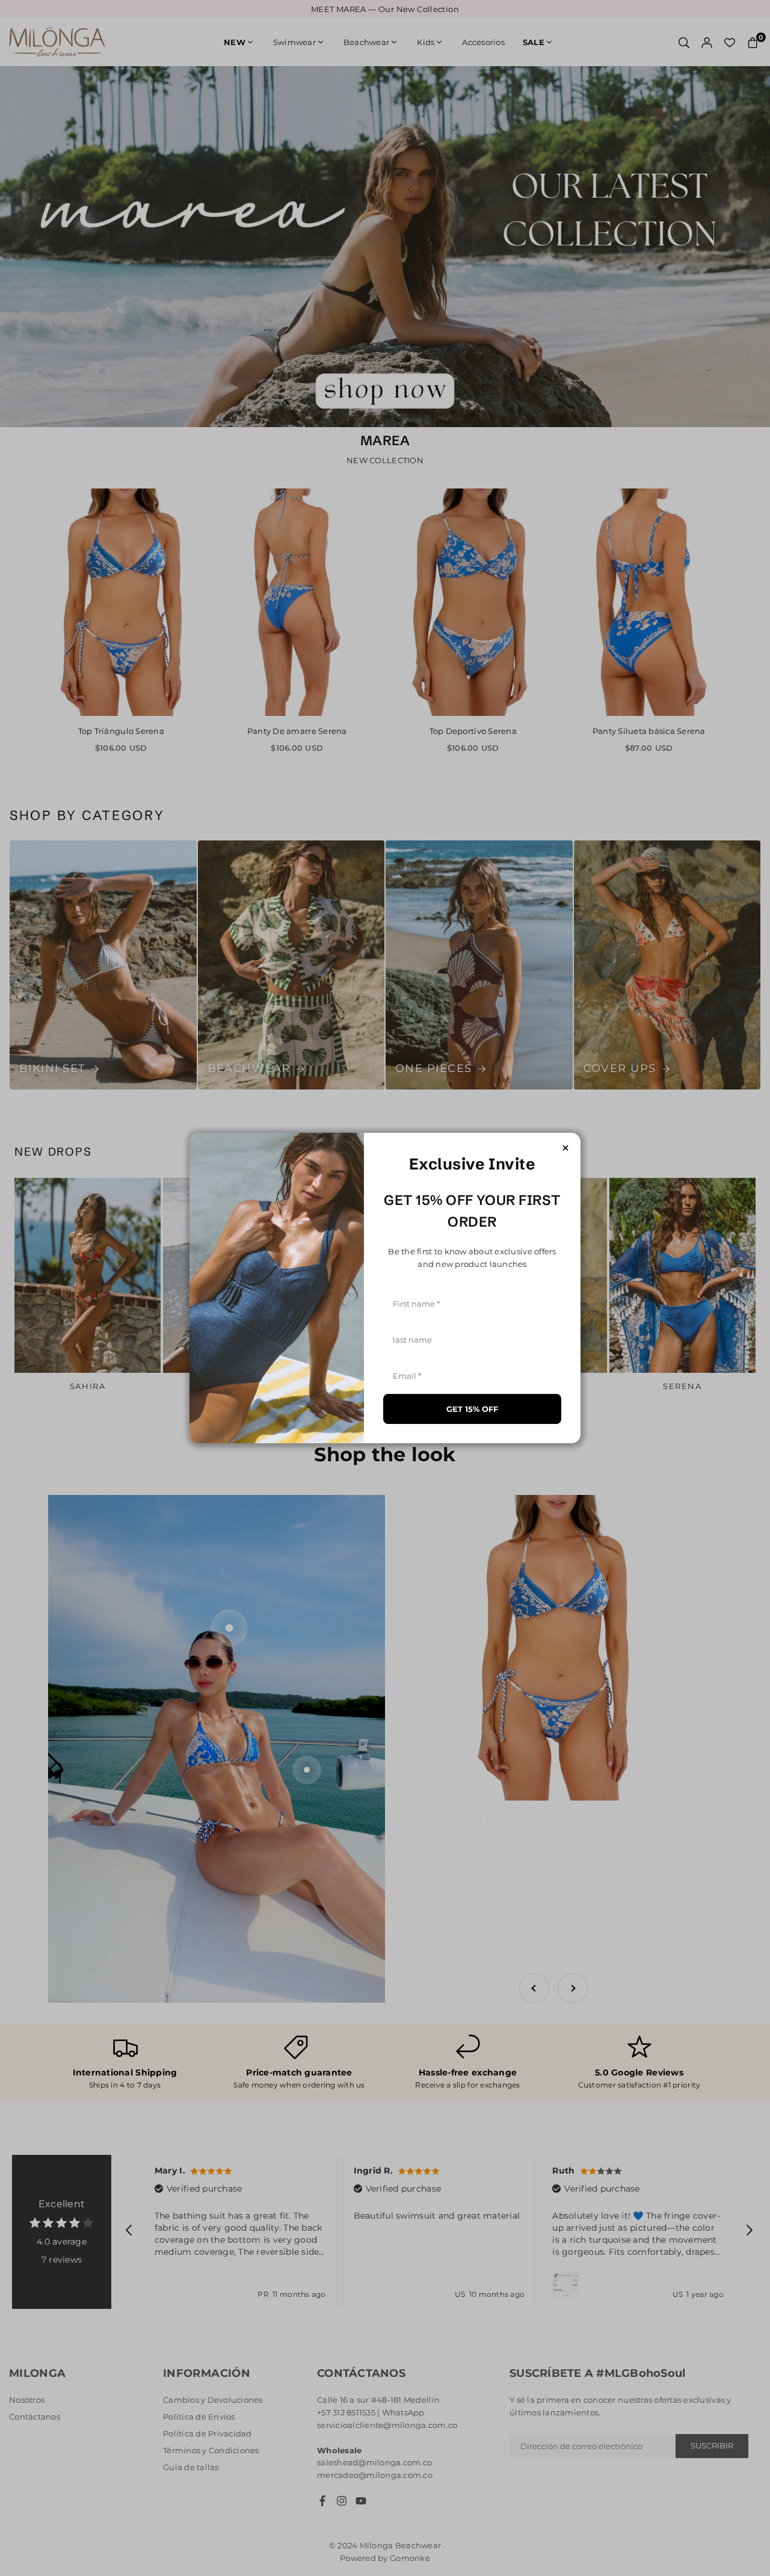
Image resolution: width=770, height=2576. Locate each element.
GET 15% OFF (472, 1409)
